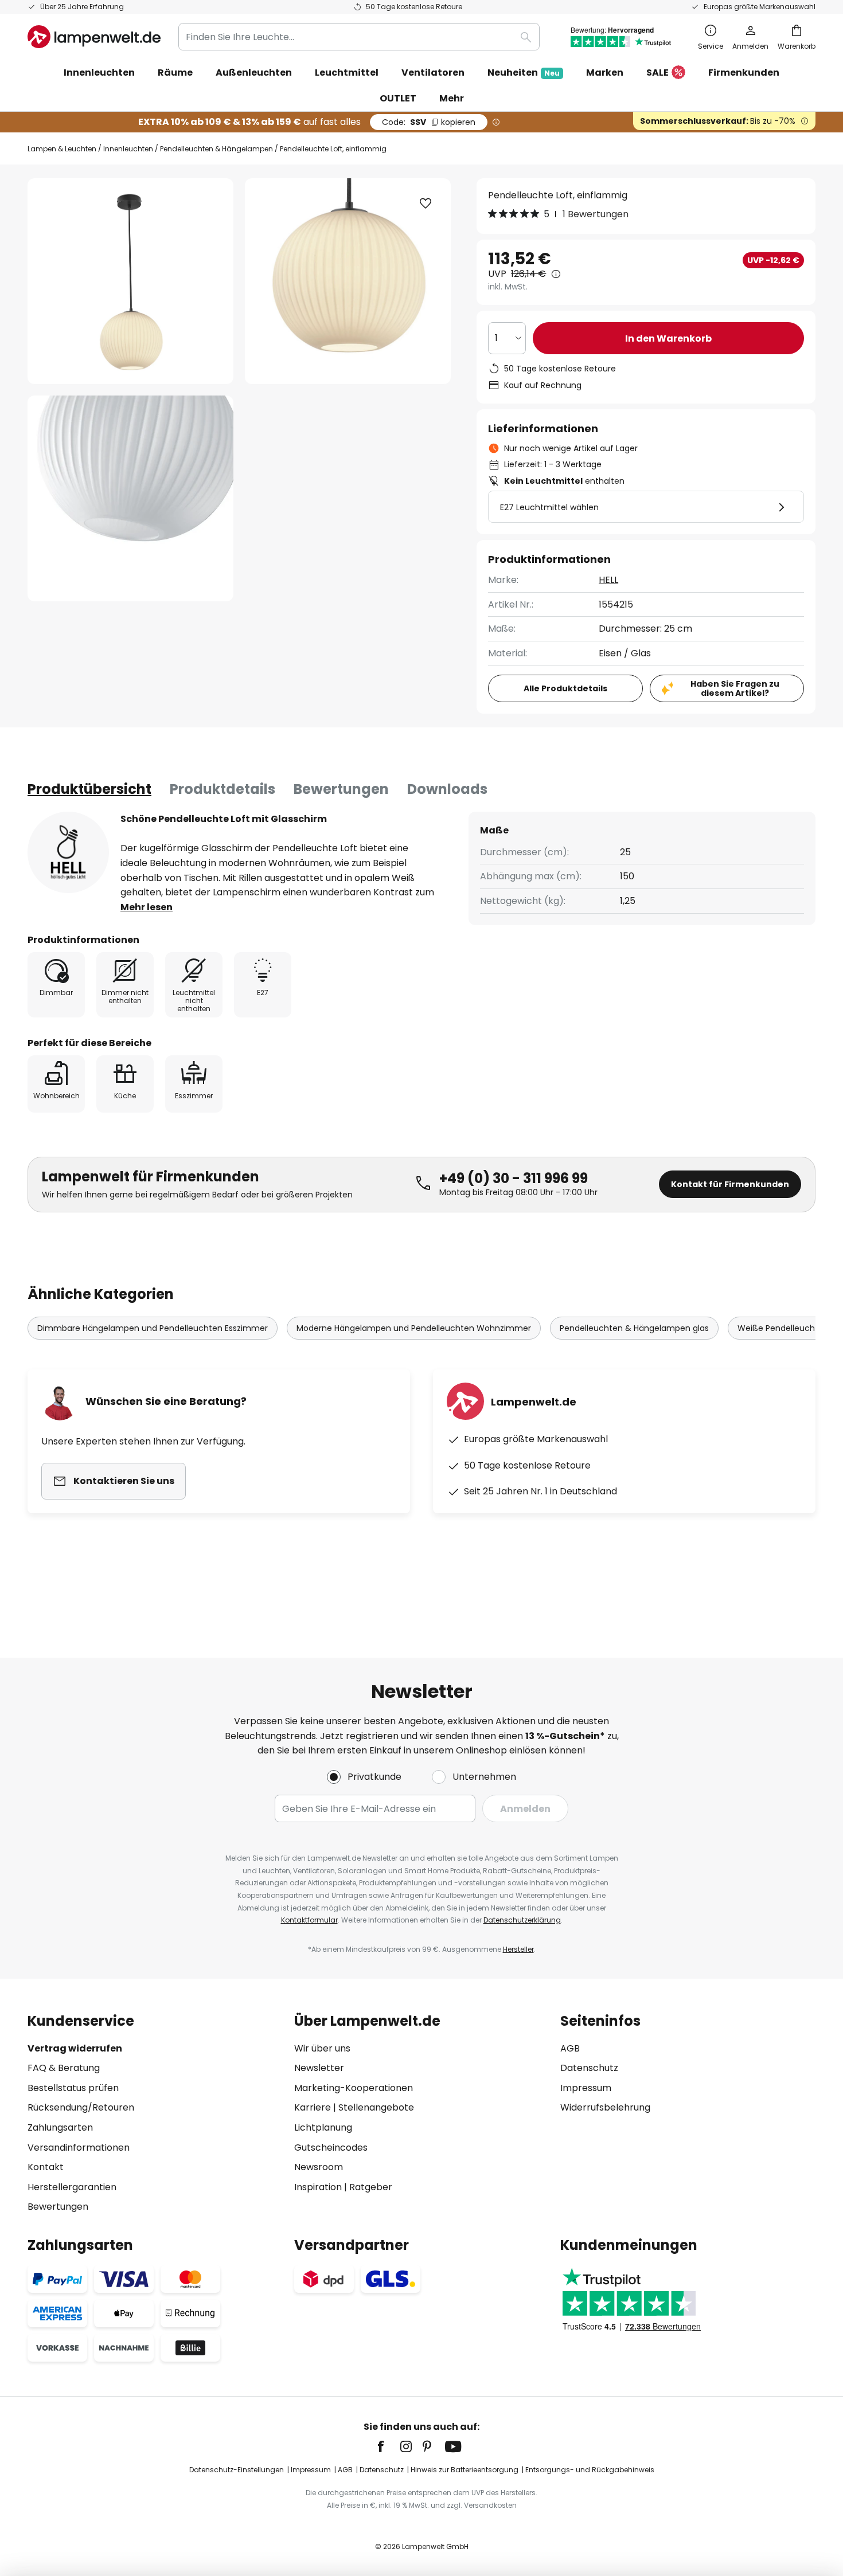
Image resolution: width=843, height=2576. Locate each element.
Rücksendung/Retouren (81, 2107)
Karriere (313, 2107)
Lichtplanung (323, 2127)
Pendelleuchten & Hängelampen (216, 149)
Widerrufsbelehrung (605, 2107)
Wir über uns (322, 2048)
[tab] (89, 789)
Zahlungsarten (60, 2127)
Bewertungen (341, 789)
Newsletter (319, 2068)
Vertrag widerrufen (75, 2048)
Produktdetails (223, 789)
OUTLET (398, 98)
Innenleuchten (128, 149)
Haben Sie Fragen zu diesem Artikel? (735, 689)
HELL (608, 580)
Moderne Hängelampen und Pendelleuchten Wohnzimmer (414, 1328)
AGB (570, 2048)
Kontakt (46, 2167)
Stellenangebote (376, 2107)
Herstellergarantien (72, 2187)
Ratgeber (371, 2187)
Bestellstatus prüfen (73, 2088)
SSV (429, 122)
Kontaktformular (309, 1920)
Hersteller (518, 1949)
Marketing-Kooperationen (354, 2088)
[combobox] (359, 37)
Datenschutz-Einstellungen (237, 2470)
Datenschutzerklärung (522, 1920)
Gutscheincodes (331, 2148)
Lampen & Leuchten (62, 149)
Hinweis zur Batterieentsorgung (465, 2470)
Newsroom (319, 2167)
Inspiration (318, 2187)
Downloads (447, 789)
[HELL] (68, 852)
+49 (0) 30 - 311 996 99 (514, 1178)
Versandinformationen (79, 2148)
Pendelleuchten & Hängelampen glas (634, 1328)
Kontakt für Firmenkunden (730, 1184)
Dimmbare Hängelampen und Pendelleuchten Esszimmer (153, 1328)
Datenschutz (589, 2068)
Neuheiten (524, 73)
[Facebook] (388, 2446)
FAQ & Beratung (64, 2068)
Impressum (586, 2088)
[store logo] (94, 37)
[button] (130, 498)
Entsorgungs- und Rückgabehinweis (590, 2470)
